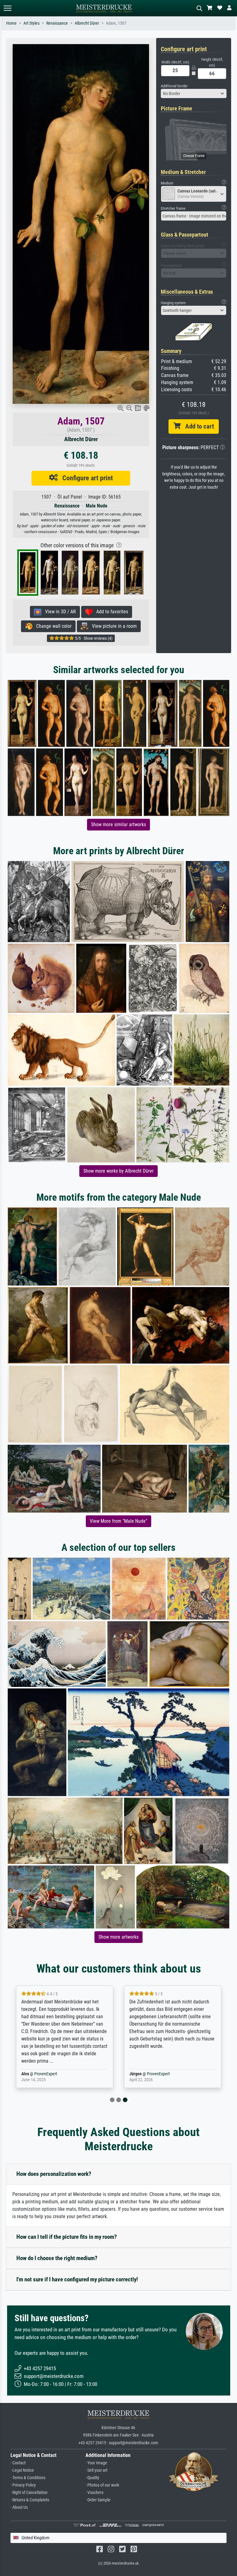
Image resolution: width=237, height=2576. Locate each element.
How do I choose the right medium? (57, 2258)
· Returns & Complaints (30, 2500)
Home (11, 23)
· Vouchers (94, 2493)
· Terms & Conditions (28, 2478)
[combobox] (194, 93)
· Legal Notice (22, 2470)
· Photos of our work (102, 2485)
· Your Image (96, 2463)
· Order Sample (98, 2500)
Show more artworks (118, 1937)
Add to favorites (110, 612)
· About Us (19, 2507)
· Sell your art (96, 2470)
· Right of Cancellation (29, 2493)
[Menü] (7, 8)
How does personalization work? (54, 2174)
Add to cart (197, 426)
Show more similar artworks (118, 824)
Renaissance (57, 23)
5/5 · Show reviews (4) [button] (93, 638)
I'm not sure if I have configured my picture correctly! (77, 2279)
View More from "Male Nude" (118, 1521)
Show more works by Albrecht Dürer (118, 1171)
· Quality (92, 2478)
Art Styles (31, 23)
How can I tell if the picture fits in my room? (67, 2237)
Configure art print (85, 478)
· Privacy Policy (23, 2485)
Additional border (174, 86)
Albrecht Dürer (87, 23)
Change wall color (52, 626)
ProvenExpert (46, 2074)
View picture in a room (112, 626)
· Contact (18, 2463)
